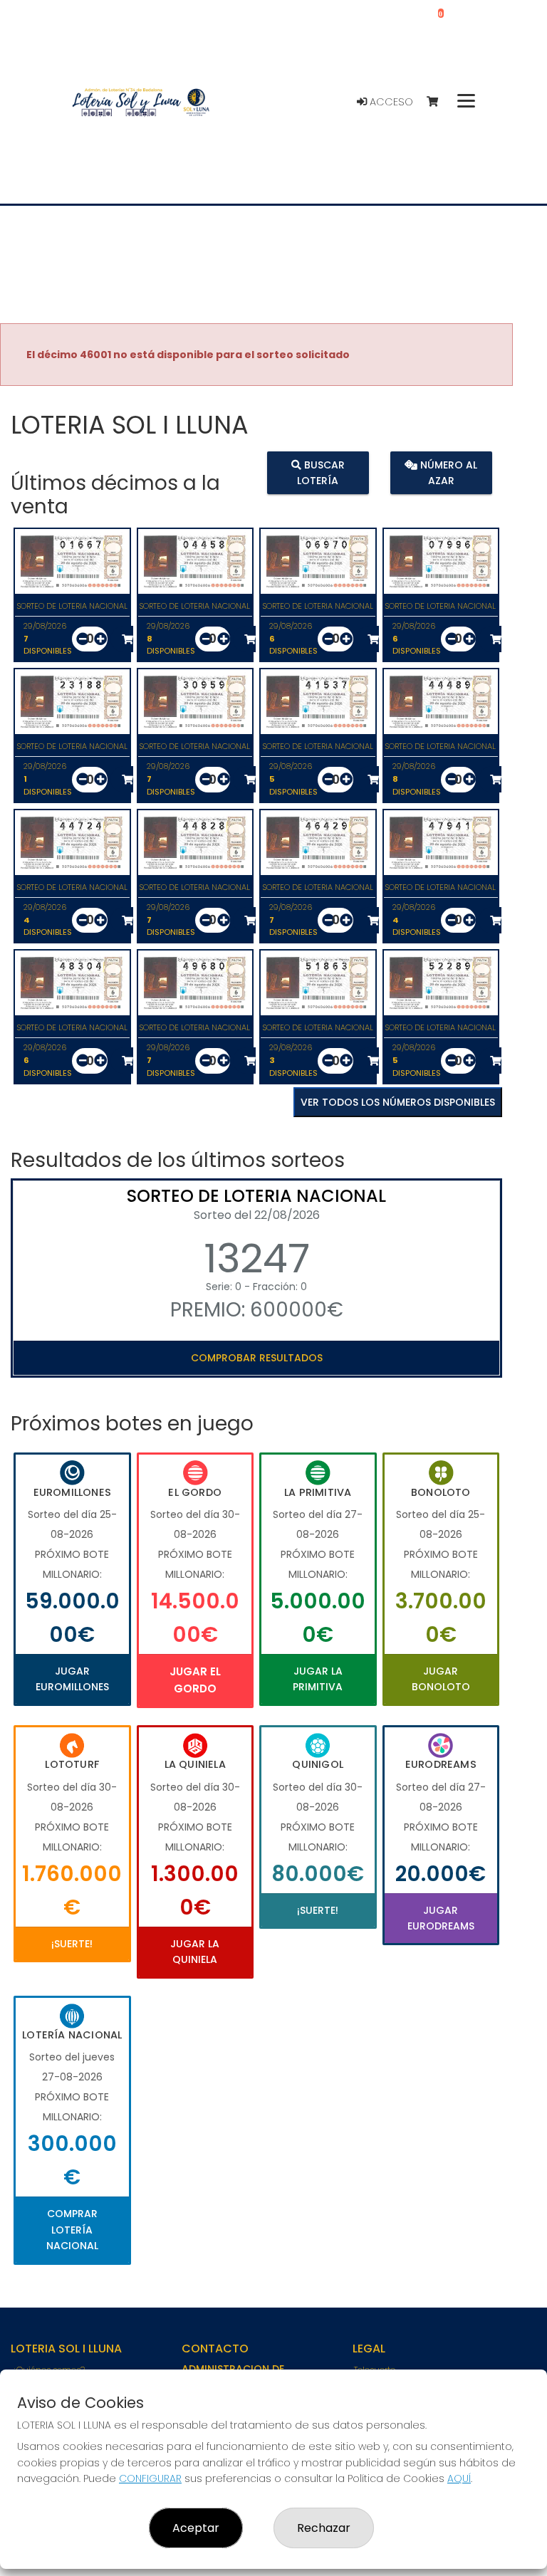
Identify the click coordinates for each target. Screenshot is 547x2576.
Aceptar (196, 2528)
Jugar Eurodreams (441, 1918)
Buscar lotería (321, 472)
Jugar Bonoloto (441, 1679)
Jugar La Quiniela (195, 1952)
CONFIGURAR (150, 2478)
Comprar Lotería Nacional (72, 2230)
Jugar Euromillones (72, 1679)
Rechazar (324, 2528)
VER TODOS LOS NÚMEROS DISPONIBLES (398, 1102)
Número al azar (447, 472)
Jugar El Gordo (195, 1680)
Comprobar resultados (257, 1358)
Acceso (390, 102)
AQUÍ (459, 2478)
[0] (439, 102)
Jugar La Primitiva (318, 1679)
